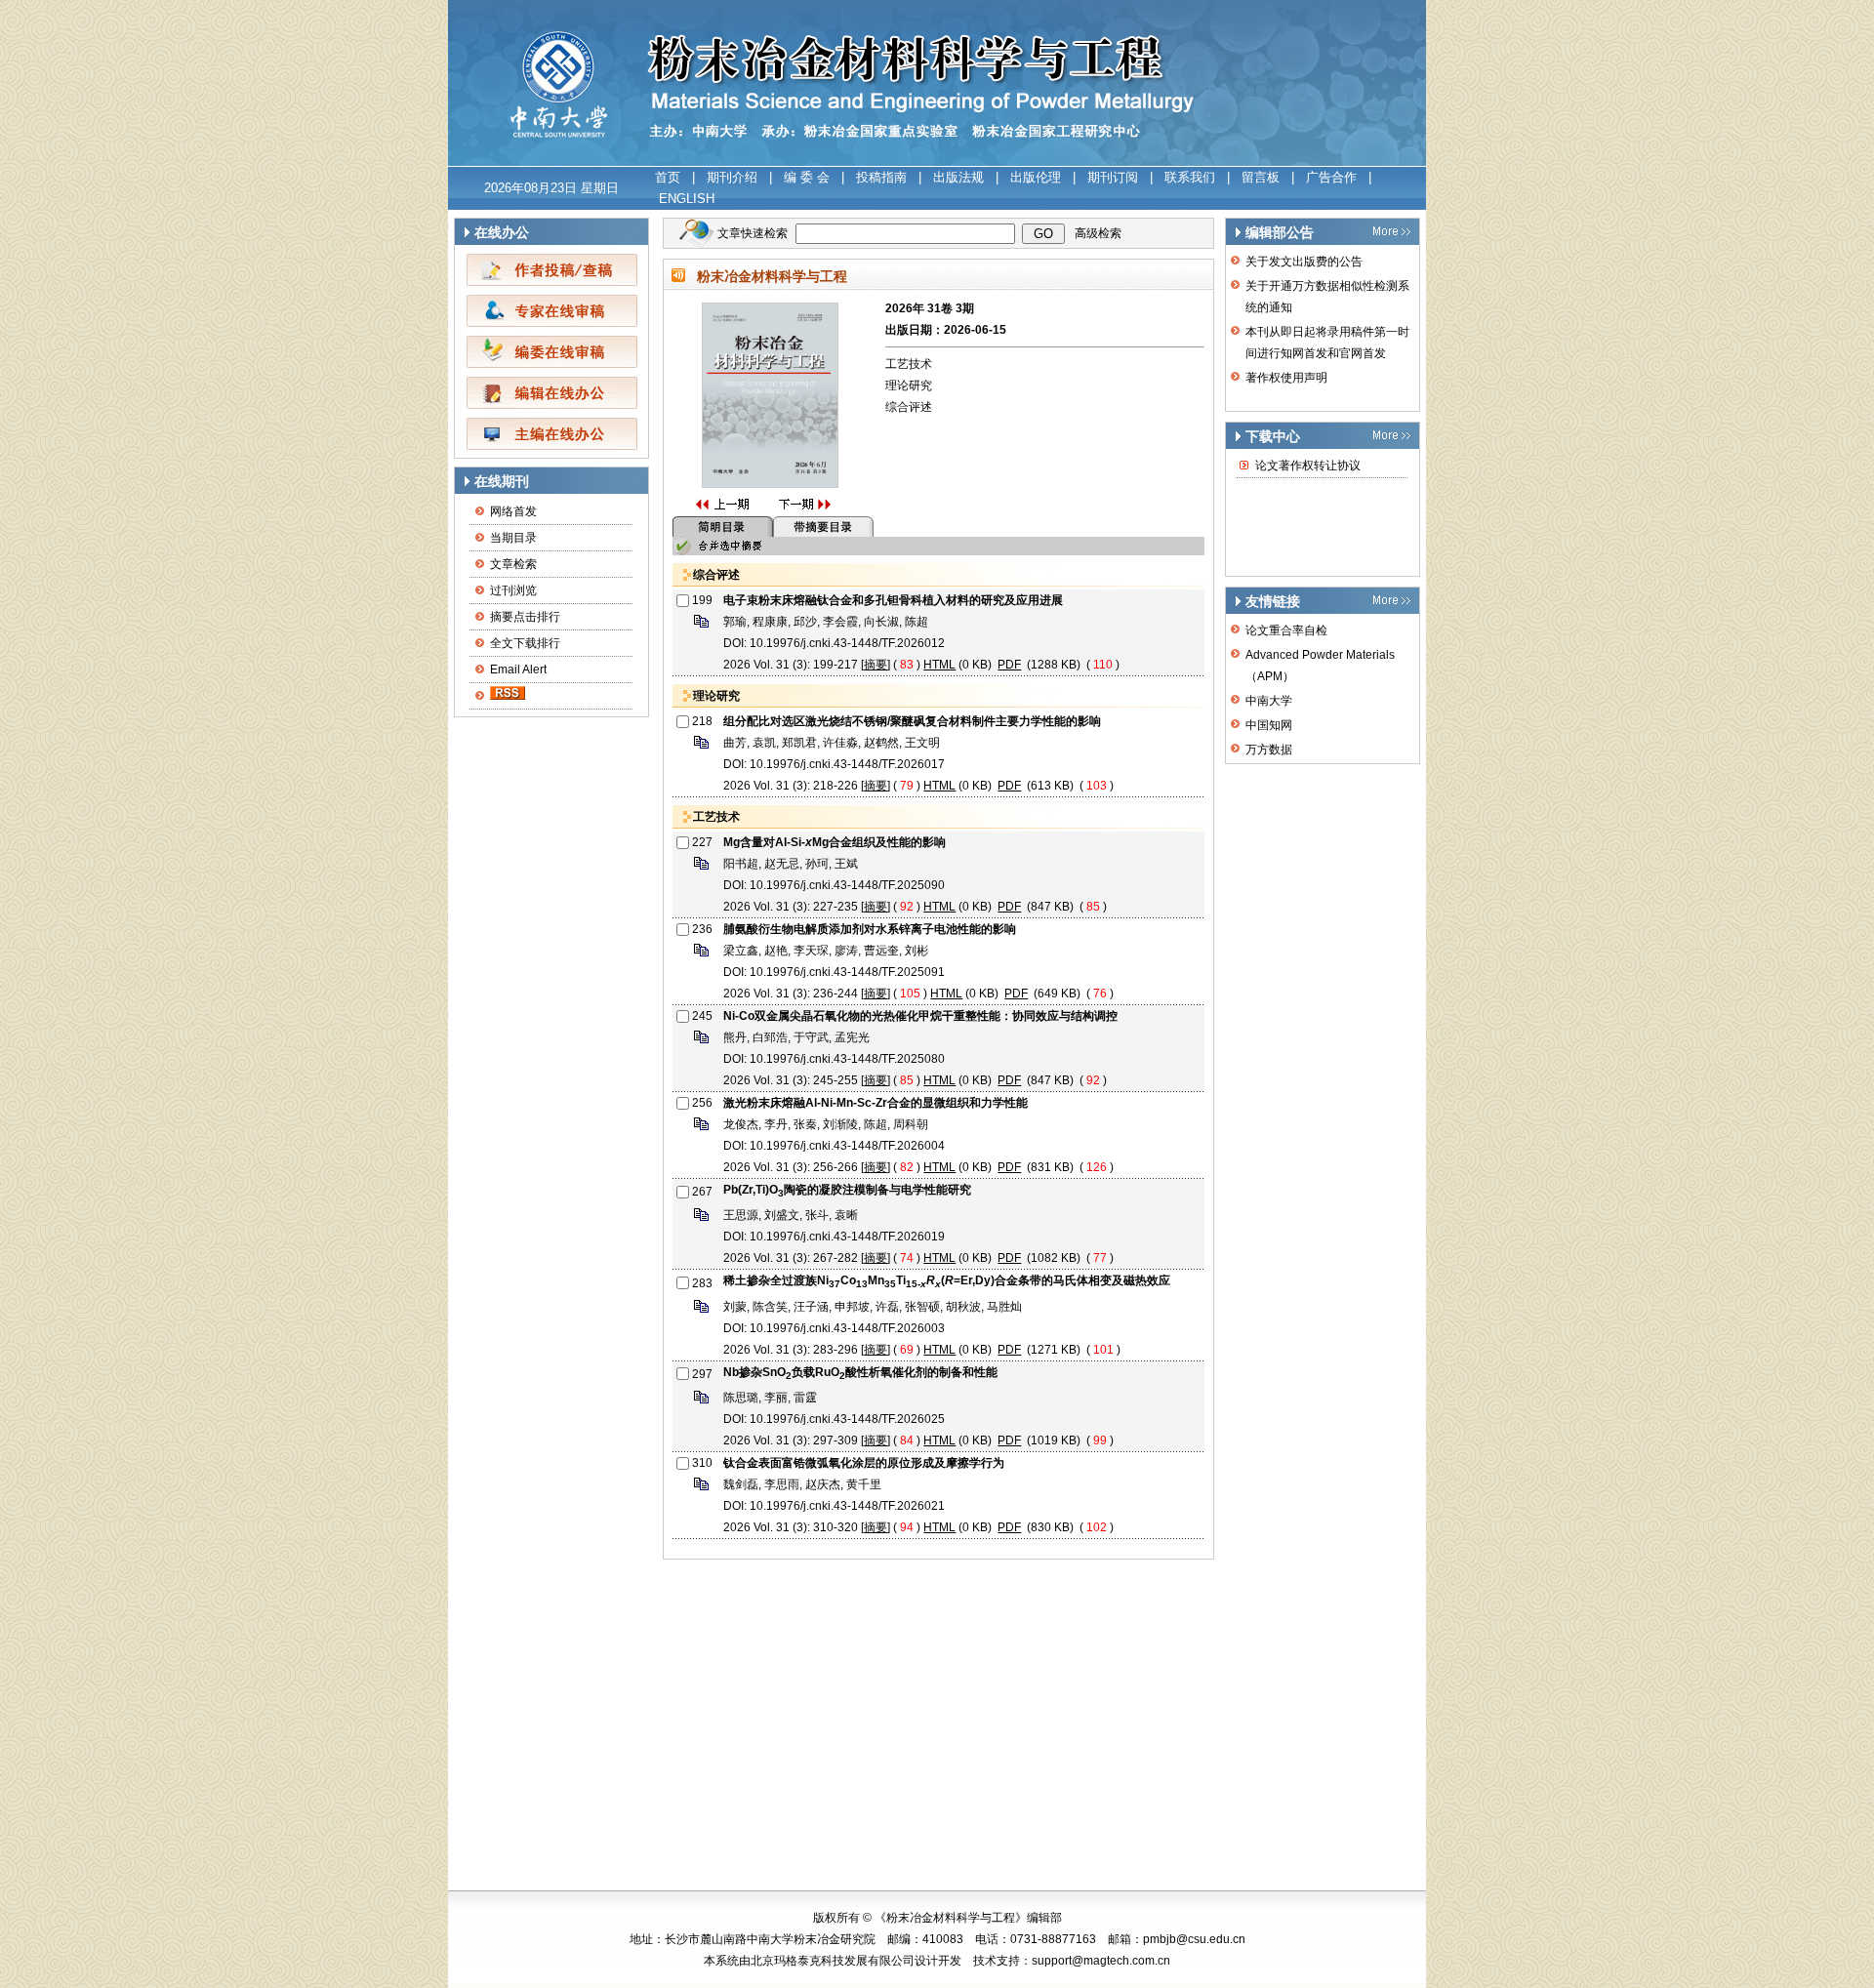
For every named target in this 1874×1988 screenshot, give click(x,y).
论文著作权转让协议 (1308, 466)
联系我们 (1190, 177)
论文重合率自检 (1286, 630)
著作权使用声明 (1286, 378)
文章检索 (513, 564)
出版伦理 (1036, 177)
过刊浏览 (513, 590)
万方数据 (1269, 750)
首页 (668, 177)
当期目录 (513, 538)
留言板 (1261, 177)
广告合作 (1331, 177)
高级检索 (1098, 233)
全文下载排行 (525, 643)
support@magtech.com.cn (1101, 1961)
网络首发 (513, 511)
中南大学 (1269, 701)
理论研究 (909, 385)
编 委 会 (807, 177)
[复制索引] (701, 627)
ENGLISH (687, 199)
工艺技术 (909, 364)
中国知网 (1269, 725)
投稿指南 (881, 177)
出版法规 (958, 177)
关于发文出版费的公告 (1304, 262)
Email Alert (518, 669)
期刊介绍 (732, 177)
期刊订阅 (1113, 177)
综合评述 (909, 407)
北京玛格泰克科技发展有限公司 (833, 1961)
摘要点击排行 (525, 617)
